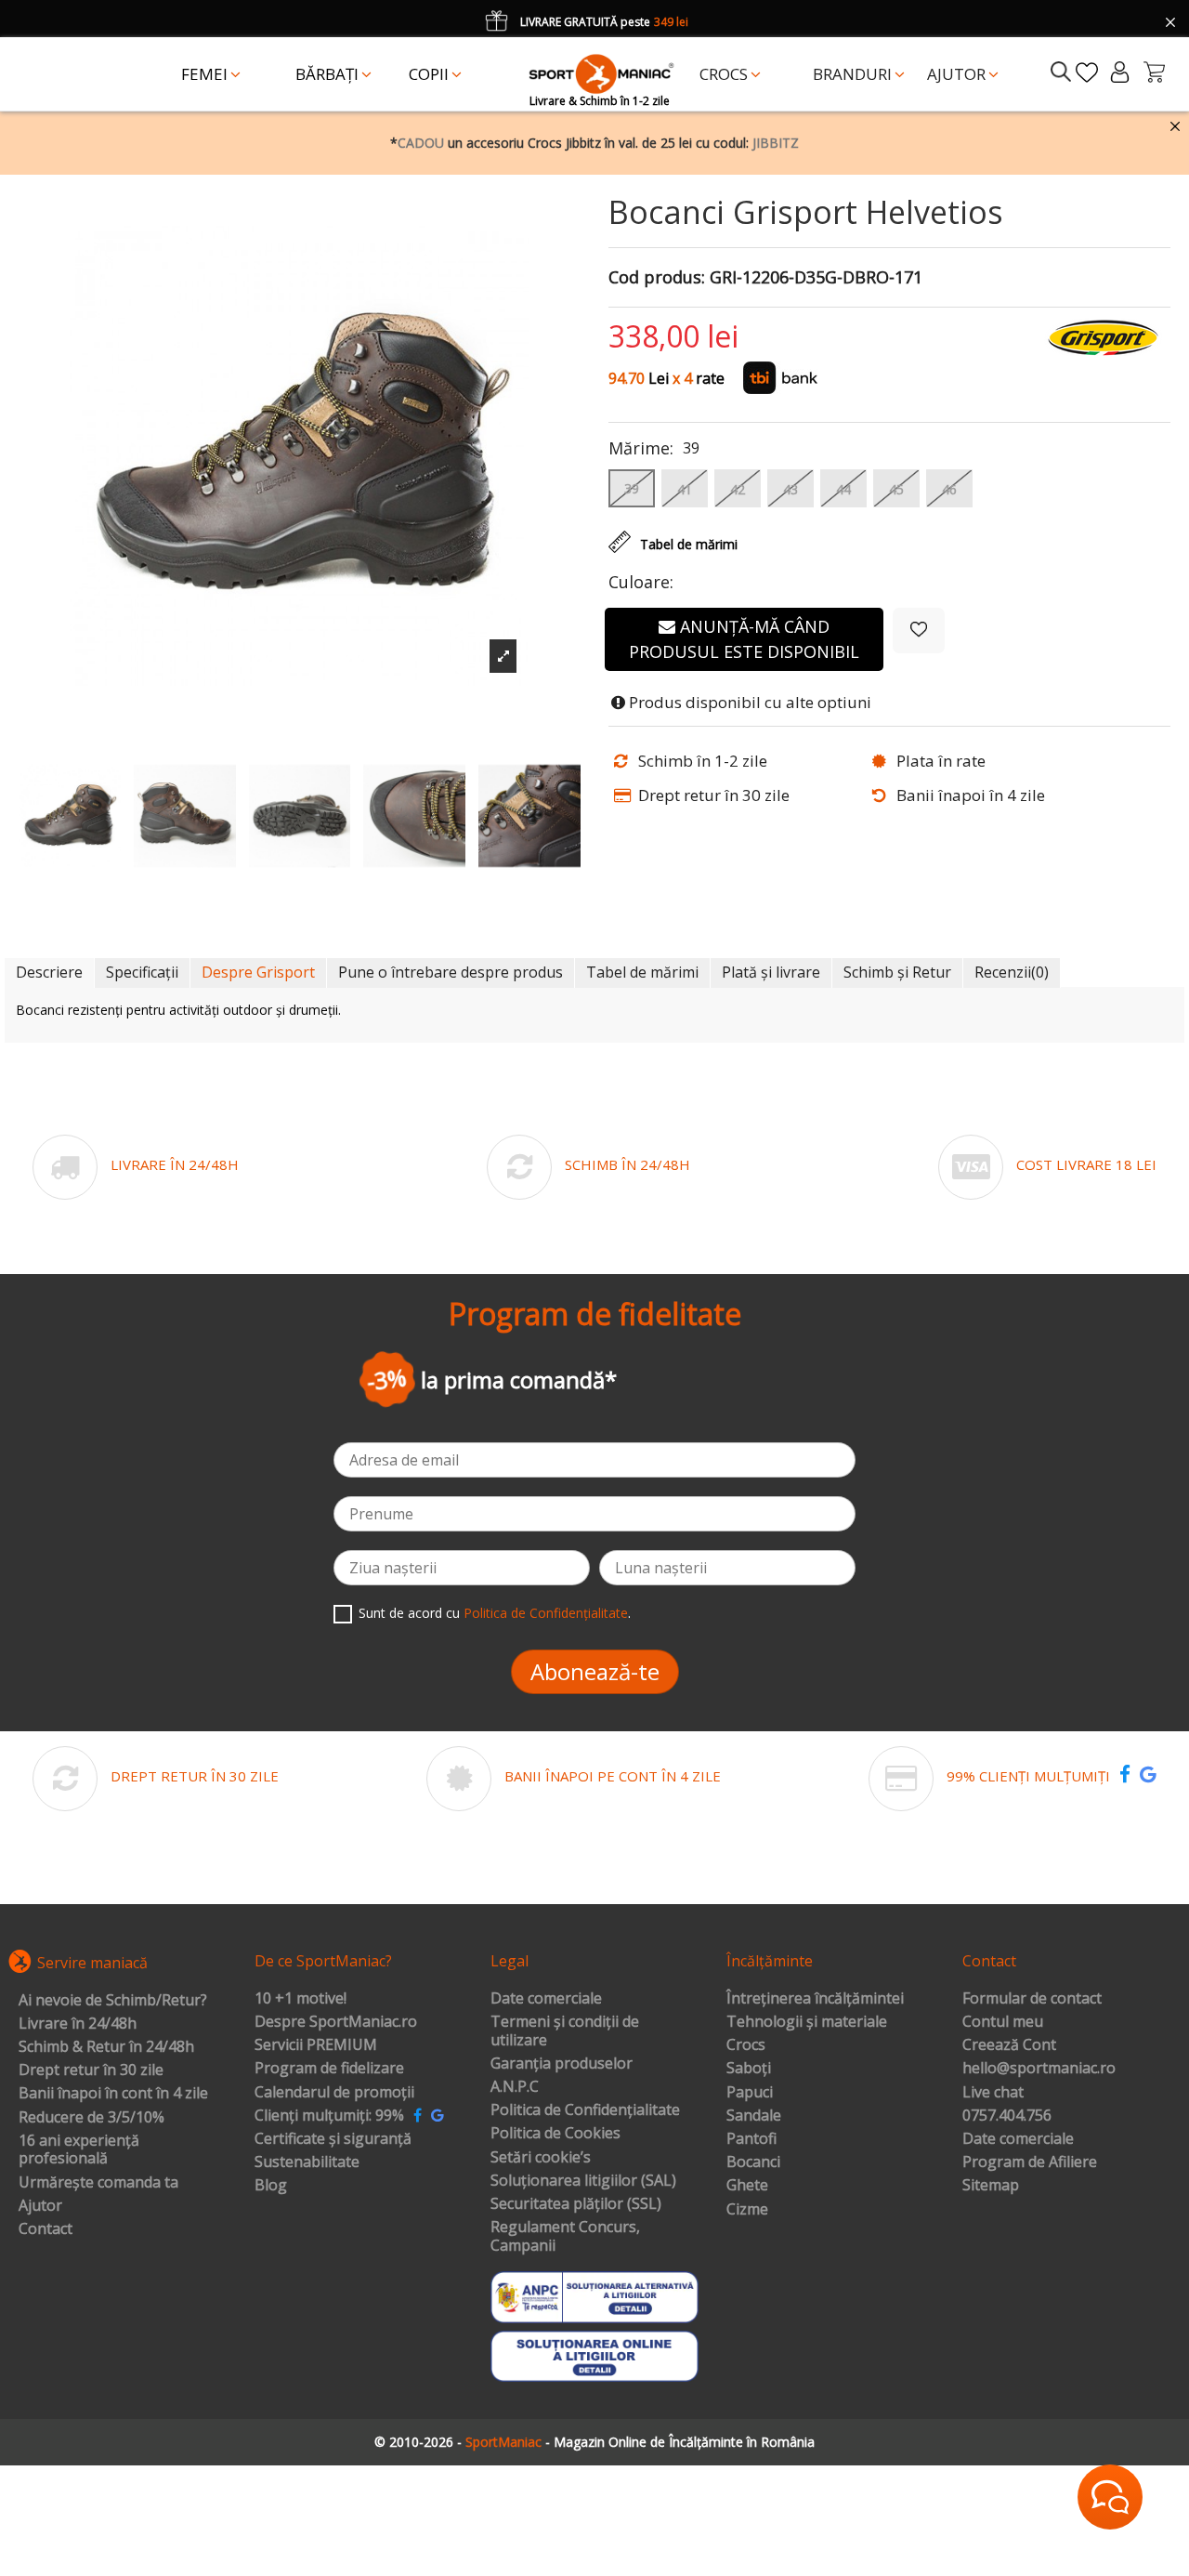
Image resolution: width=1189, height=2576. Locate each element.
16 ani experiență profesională (79, 2150)
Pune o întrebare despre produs (451, 972)
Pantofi (751, 2139)
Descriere (49, 972)
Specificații (142, 972)
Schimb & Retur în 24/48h (106, 2047)
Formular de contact (1032, 1999)
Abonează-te (595, 1671)
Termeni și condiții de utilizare (565, 2031)
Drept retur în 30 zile (91, 2070)
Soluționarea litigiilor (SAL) (583, 2181)
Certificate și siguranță (333, 2139)
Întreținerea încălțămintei (815, 1999)
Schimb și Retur (897, 972)
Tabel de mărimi (642, 972)
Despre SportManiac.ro (336, 2022)
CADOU (421, 143)
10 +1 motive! (301, 1999)
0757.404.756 (1007, 2116)
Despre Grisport (258, 972)
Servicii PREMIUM (316, 2045)
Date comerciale (546, 1999)
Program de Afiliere (1030, 2162)
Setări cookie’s (541, 2158)
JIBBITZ (776, 143)
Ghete (747, 2186)
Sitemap (991, 2186)
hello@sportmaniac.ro (1039, 2069)
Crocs (746, 2045)
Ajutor (40, 2206)
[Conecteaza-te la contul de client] (1120, 72)
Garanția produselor (562, 2064)
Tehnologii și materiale (807, 2022)
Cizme (747, 2210)
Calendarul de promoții (334, 2093)
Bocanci (753, 2162)
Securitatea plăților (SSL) (576, 2204)
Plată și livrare (771, 972)
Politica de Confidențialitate (546, 1613)
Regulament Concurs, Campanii (565, 2236)
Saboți (749, 2069)
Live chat (993, 2093)
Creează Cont (1009, 2045)
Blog (271, 2186)
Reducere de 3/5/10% (91, 2118)
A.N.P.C (515, 2087)
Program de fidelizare (329, 2069)
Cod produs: (657, 278)
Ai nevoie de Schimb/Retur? (113, 2001)
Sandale (754, 2116)
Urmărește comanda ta (98, 2183)
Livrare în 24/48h (78, 2024)
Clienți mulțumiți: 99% (329, 2116)
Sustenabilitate (307, 2162)
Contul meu (1003, 2022)
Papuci (750, 2093)
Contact (46, 2229)
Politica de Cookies (555, 2134)
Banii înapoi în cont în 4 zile (113, 2094)
